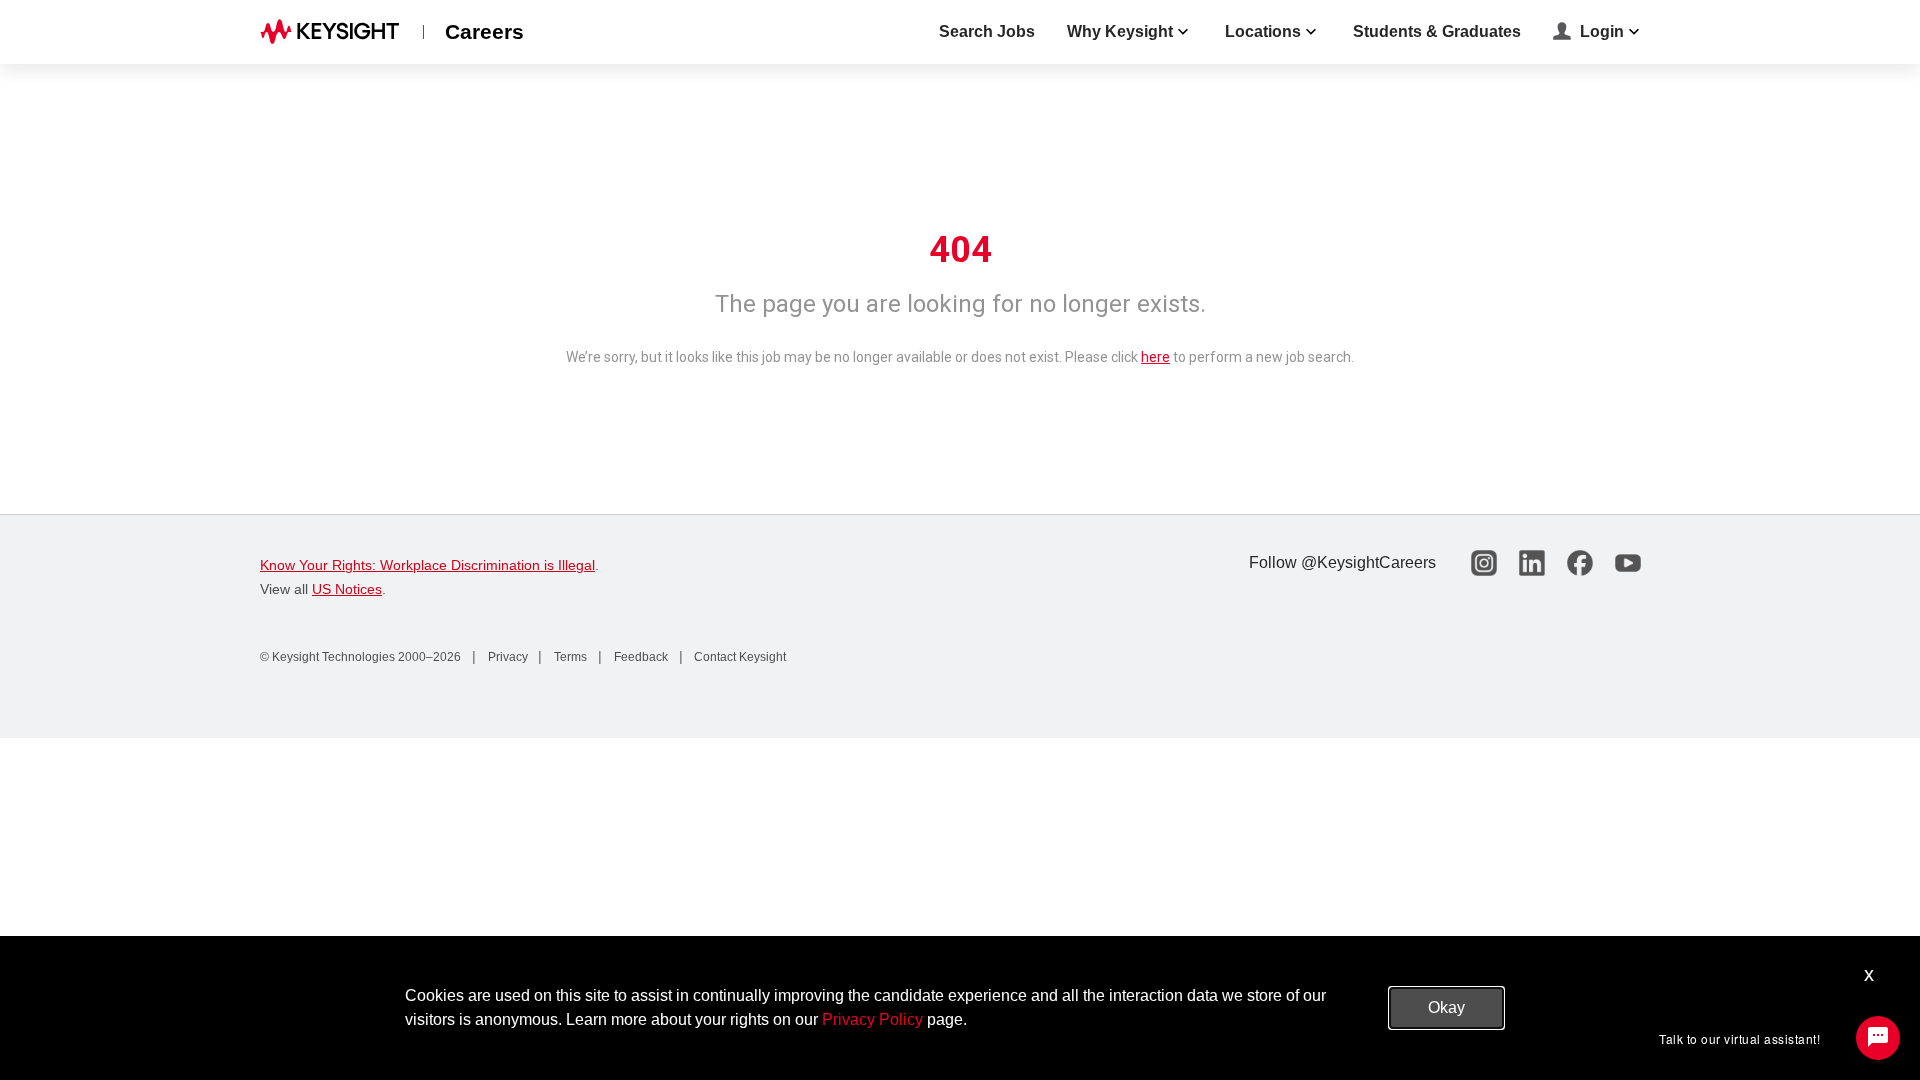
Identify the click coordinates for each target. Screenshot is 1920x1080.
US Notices (347, 589)
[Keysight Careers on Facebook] (1580, 563)
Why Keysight (1120, 31)
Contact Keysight (738, 657)
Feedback (639, 657)
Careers (484, 31)
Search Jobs (987, 31)
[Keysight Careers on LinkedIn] (1532, 563)
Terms (569, 657)
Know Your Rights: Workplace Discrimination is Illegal (427, 565)
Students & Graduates (1437, 31)
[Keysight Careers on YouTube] (1628, 563)
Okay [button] (1446, 1007)
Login (1602, 31)
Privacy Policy (872, 1019)
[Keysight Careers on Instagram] (1484, 563)
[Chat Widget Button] (1878, 1038)
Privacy (506, 657)
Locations (1263, 31)
